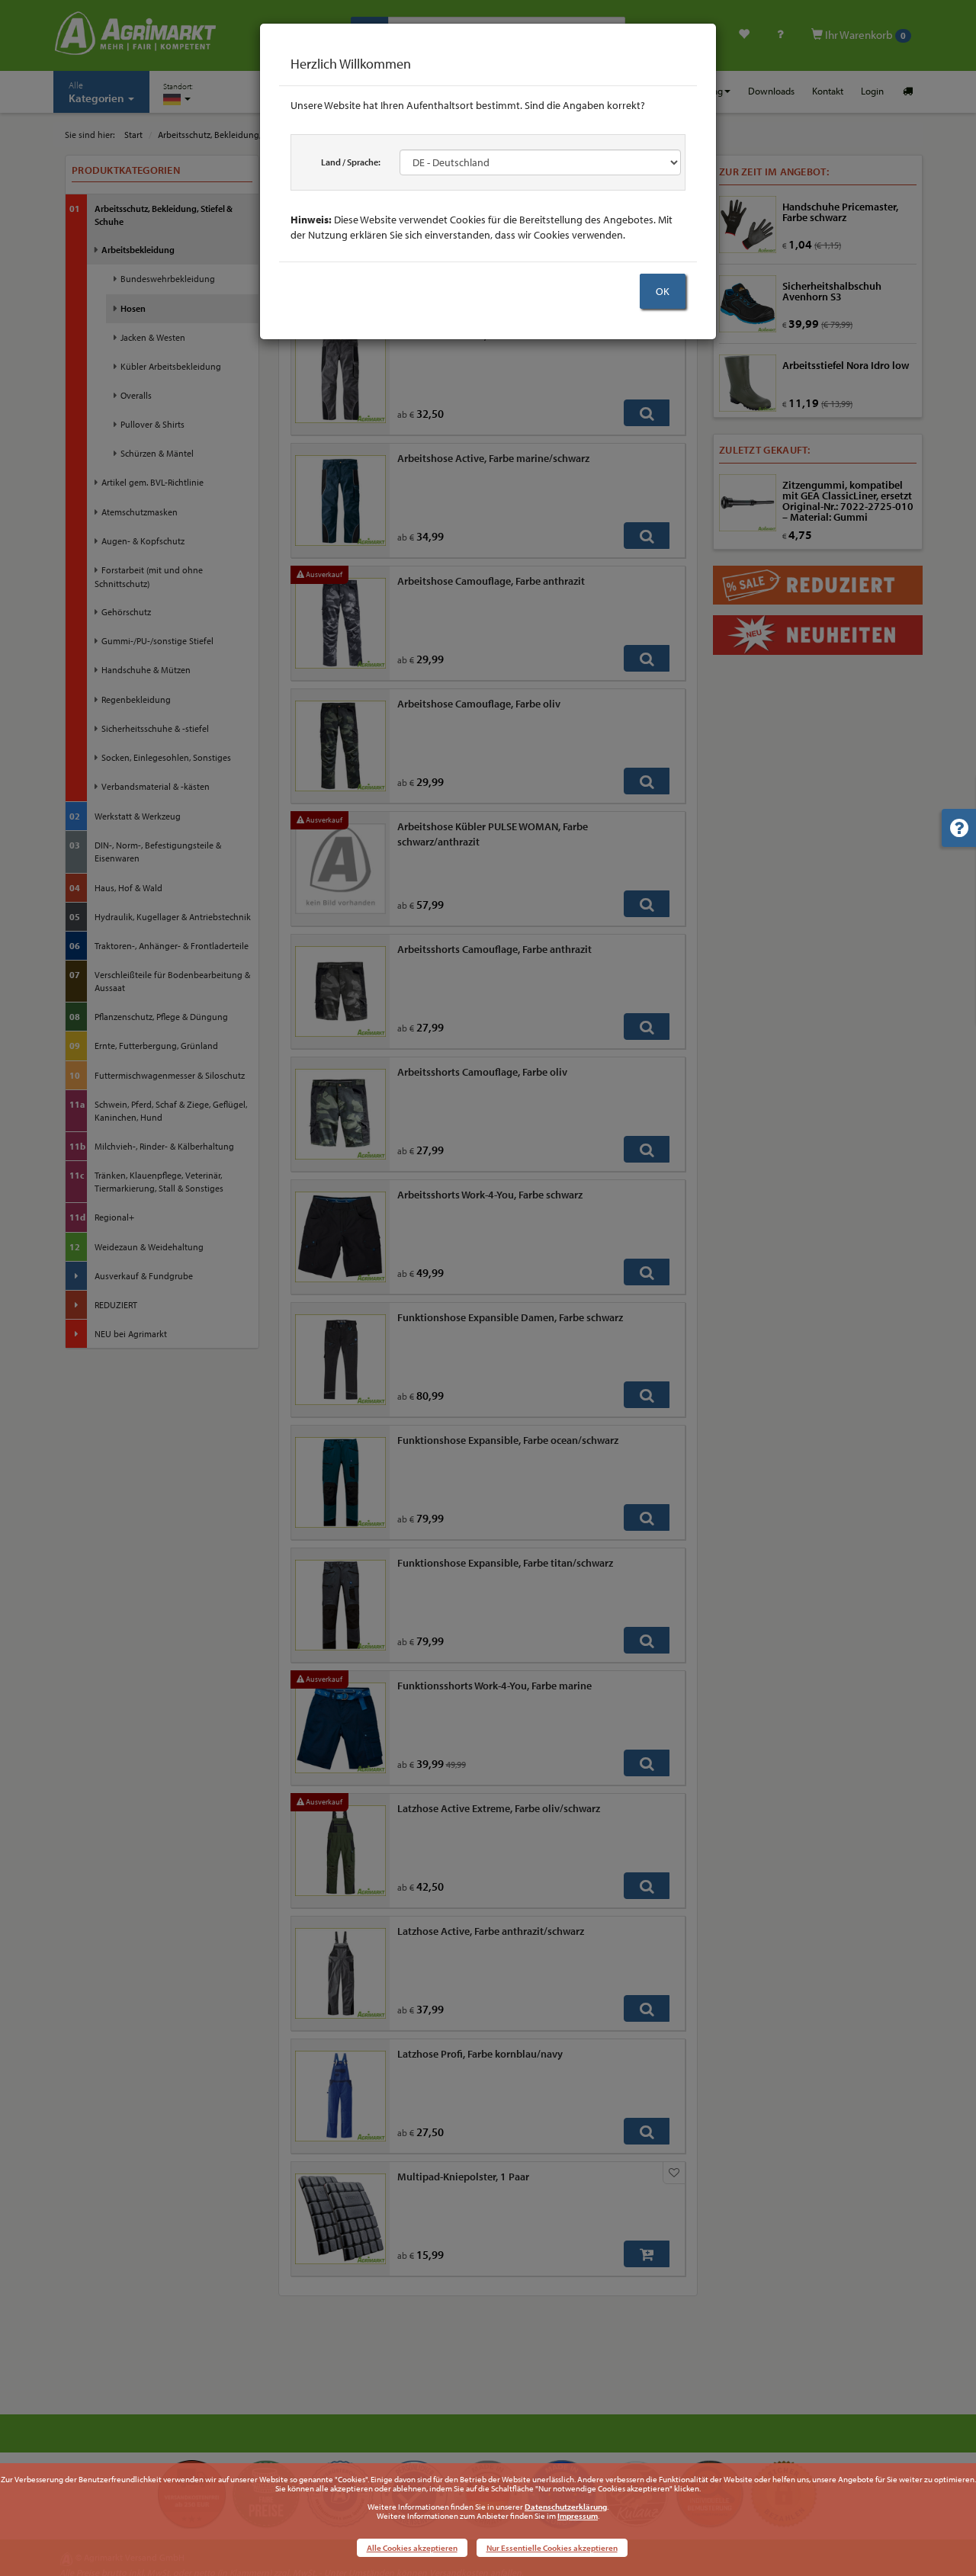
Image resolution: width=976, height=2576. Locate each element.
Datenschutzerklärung (566, 2507)
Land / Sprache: (351, 162)
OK (663, 291)
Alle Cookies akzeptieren (412, 2548)
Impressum (578, 2516)
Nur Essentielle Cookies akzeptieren (552, 2548)
